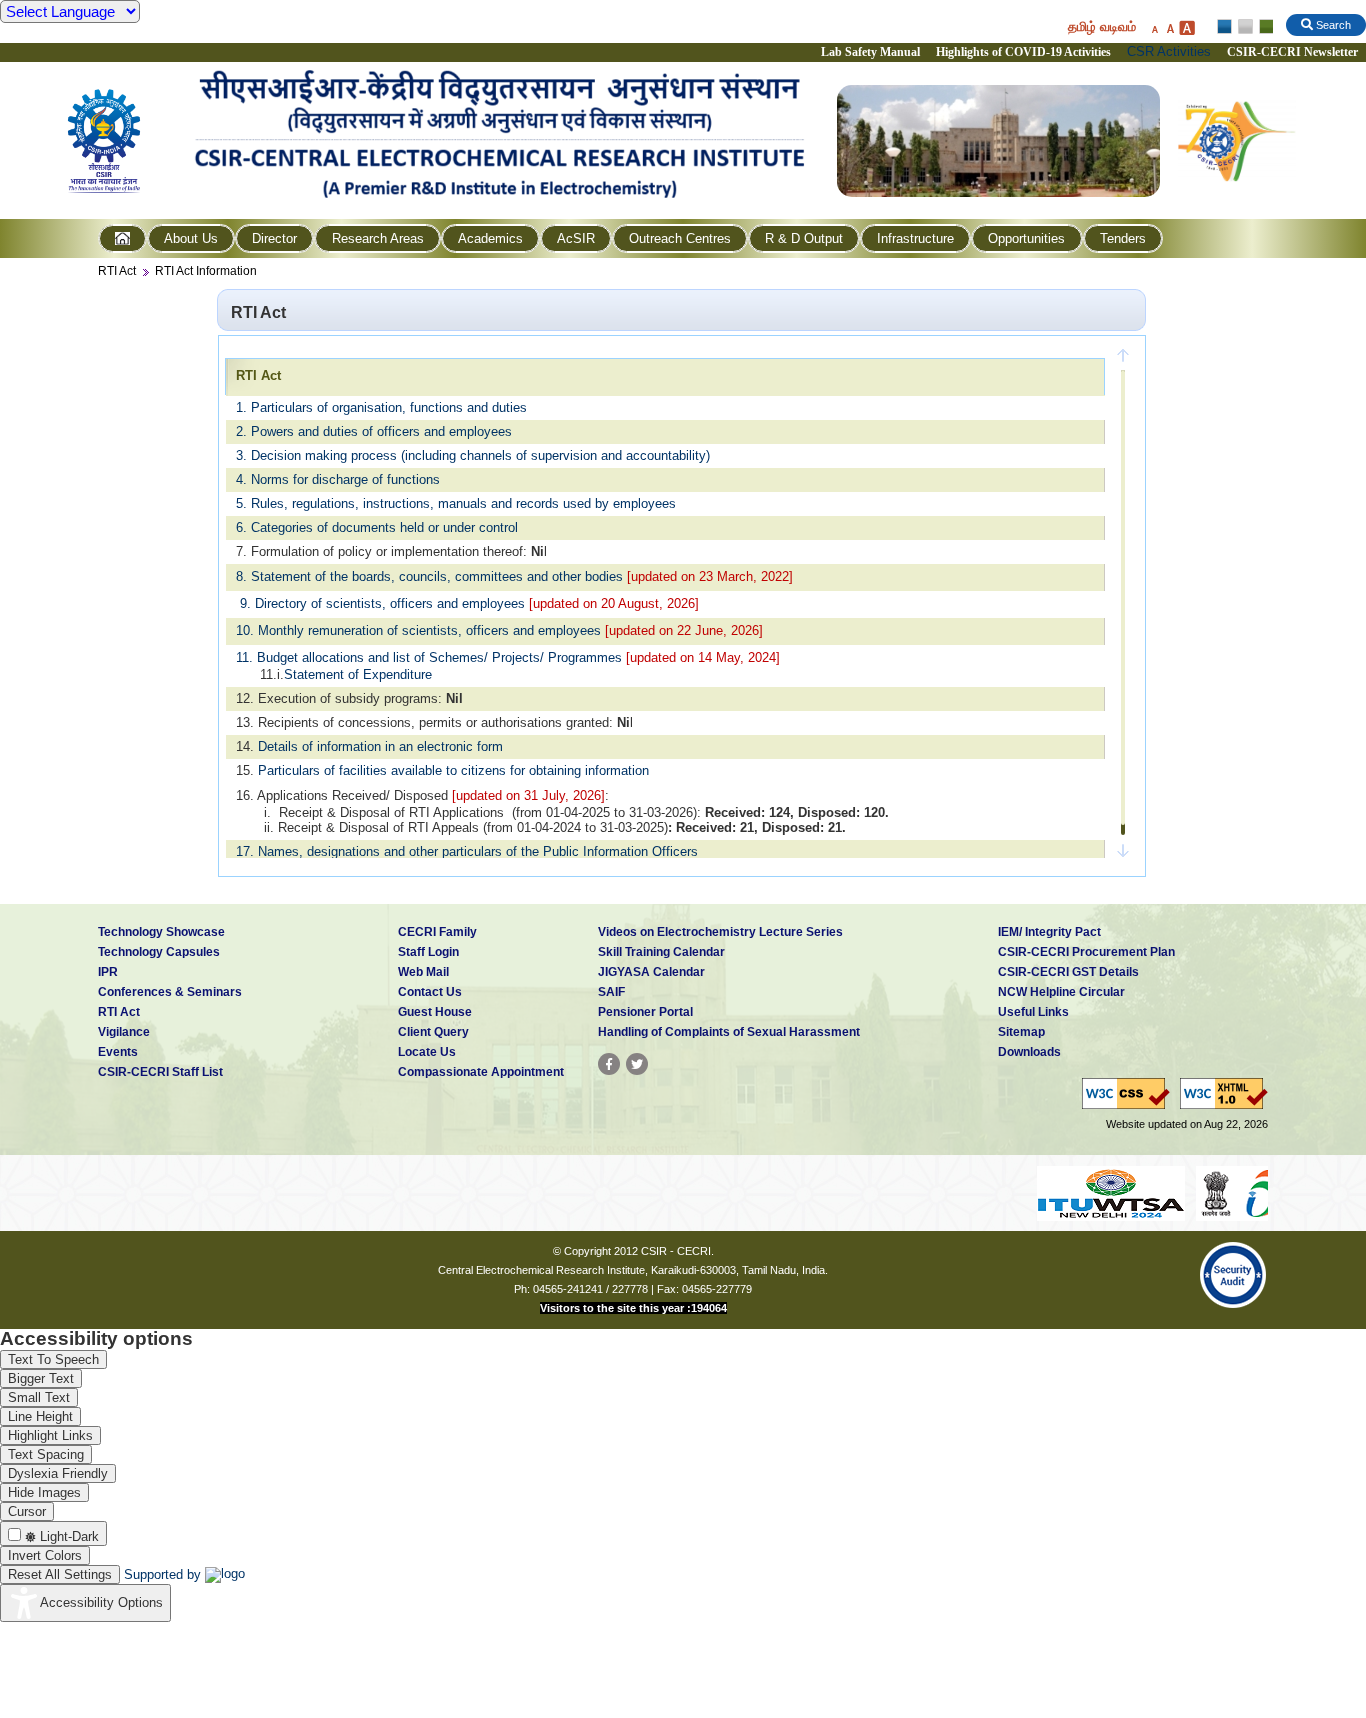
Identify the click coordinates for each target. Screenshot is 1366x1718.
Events (118, 1052)
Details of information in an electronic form (380, 746)
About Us (191, 238)
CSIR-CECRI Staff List (160, 1072)
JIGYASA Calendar (651, 972)
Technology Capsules (159, 952)
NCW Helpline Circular (1061, 992)
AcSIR (576, 238)
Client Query (433, 1032)
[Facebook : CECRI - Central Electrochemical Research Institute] (609, 1064)
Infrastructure (915, 238)
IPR (108, 972)
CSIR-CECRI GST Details (1068, 972)
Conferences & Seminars (170, 992)
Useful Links (1033, 1012)
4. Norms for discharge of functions (338, 479)
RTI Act (117, 271)
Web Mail (423, 972)
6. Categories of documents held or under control (377, 527)
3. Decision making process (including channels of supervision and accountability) (473, 455)
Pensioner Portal (645, 1012)
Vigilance (124, 1032)
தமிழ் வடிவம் (1102, 26)
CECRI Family (437, 932)
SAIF (611, 992)
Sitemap (1021, 1032)
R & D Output (804, 238)
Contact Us (430, 992)
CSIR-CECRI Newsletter (1294, 52)
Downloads (1029, 1052)
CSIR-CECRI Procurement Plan (1086, 952)
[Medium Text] (1170, 27)
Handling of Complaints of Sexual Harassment (729, 1032)
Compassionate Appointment (481, 1072)
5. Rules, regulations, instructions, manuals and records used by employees (456, 503)
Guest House (435, 1012)
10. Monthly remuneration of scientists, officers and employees (418, 630)
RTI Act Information (206, 271)
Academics (490, 238)
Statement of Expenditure (358, 674)
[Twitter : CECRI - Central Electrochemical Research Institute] (637, 1064)
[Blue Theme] (1225, 27)
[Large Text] (1186, 27)
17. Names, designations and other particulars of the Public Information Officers (467, 851)
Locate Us (427, 1052)
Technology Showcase (161, 932)
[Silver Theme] (1244, 27)
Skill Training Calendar (661, 952)
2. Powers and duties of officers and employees (374, 431)
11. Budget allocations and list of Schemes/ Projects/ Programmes (429, 657)
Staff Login (428, 952)
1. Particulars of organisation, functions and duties (381, 407)
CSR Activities (1169, 51)
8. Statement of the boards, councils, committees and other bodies (429, 576)
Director (274, 238)
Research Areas (378, 238)
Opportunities (1026, 238)
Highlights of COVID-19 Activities (1023, 52)
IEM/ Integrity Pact (1049, 932)
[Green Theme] (1263, 27)
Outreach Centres (680, 238)
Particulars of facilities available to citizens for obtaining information (453, 770)
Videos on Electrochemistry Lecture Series (720, 932)
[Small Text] (1154, 27)
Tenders (1123, 238)
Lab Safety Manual (870, 52)
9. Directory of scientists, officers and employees (382, 603)
